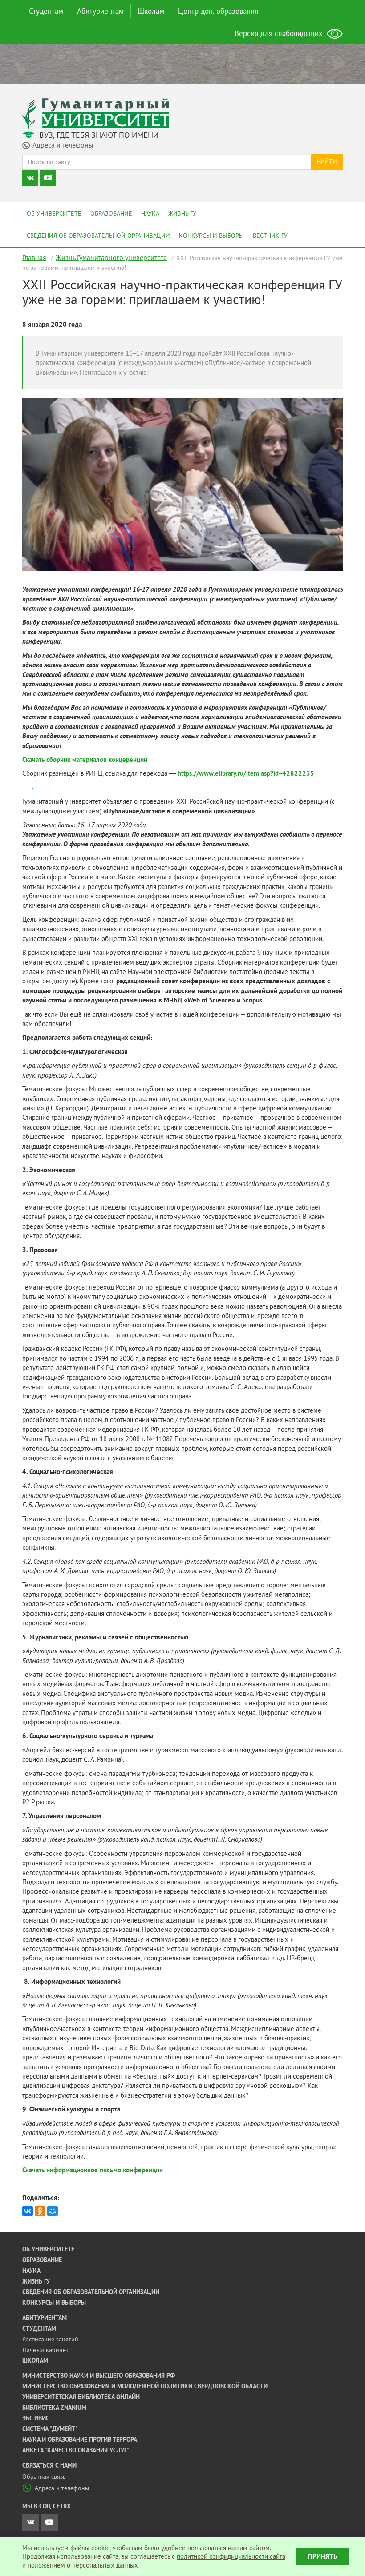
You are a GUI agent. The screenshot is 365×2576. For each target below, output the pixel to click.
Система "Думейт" (50, 2429)
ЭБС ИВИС (36, 2418)
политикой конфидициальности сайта (231, 2556)
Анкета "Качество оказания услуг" (76, 2450)
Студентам (46, 11)
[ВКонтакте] (28, 2211)
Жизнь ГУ (182, 213)
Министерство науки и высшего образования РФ (99, 2376)
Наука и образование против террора (80, 2440)
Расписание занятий (50, 2339)
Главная (34, 257)
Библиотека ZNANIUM (54, 2408)
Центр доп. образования (218, 11)
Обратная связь (44, 2476)
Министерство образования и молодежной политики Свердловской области (145, 2386)
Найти (327, 161)
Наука (150, 213)
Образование (111, 213)
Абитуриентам (100, 11)
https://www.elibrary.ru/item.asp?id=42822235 (246, 773)
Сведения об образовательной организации (98, 236)
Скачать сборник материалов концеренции (85, 759)
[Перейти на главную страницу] (96, 113)
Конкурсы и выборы (211, 236)
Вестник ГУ (270, 236)
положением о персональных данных (83, 2565)
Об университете (54, 213)
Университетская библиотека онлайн (81, 2397)
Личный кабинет (45, 2350)
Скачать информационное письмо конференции (93, 2170)
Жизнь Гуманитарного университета (111, 257)
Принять (323, 2556)
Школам (151, 11)
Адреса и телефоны (62, 2488)
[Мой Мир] (53, 2211)
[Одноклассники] (40, 2211)
